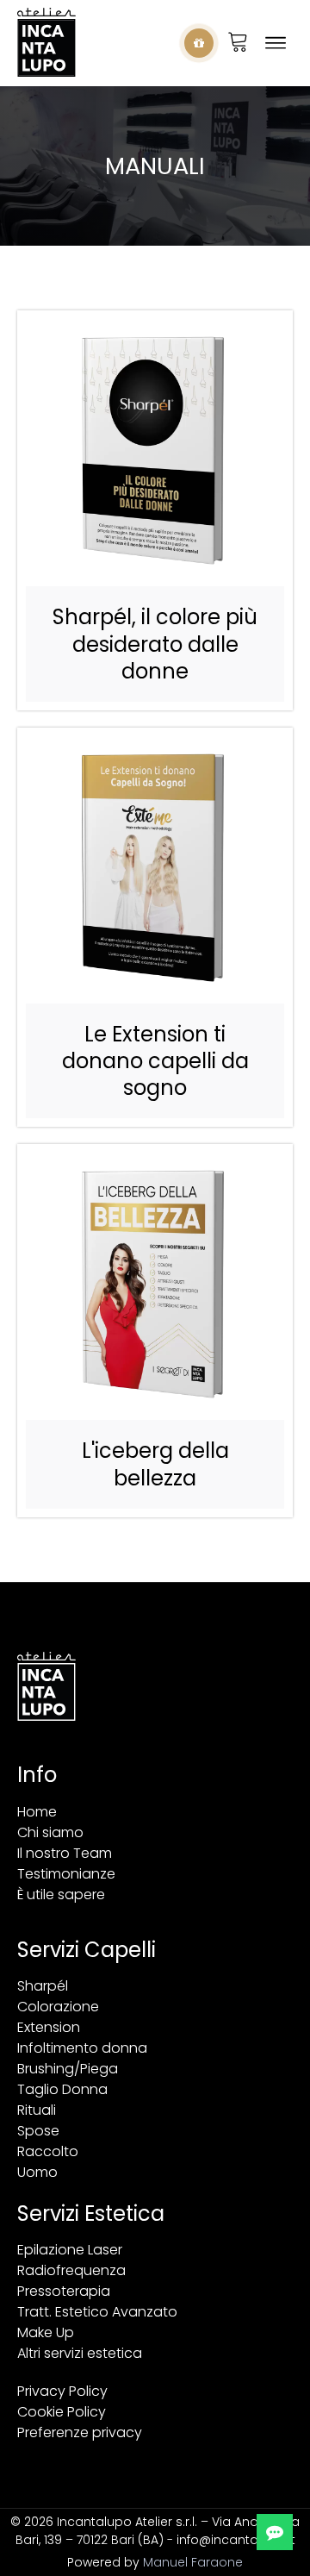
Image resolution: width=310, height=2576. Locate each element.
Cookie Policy (62, 2412)
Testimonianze (66, 1874)
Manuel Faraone (193, 2562)
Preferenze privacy (80, 2432)
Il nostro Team (65, 1853)
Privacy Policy (62, 2391)
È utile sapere (61, 1894)
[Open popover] (199, 43)
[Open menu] (276, 43)
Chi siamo (50, 1832)
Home (37, 1812)
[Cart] (238, 43)
